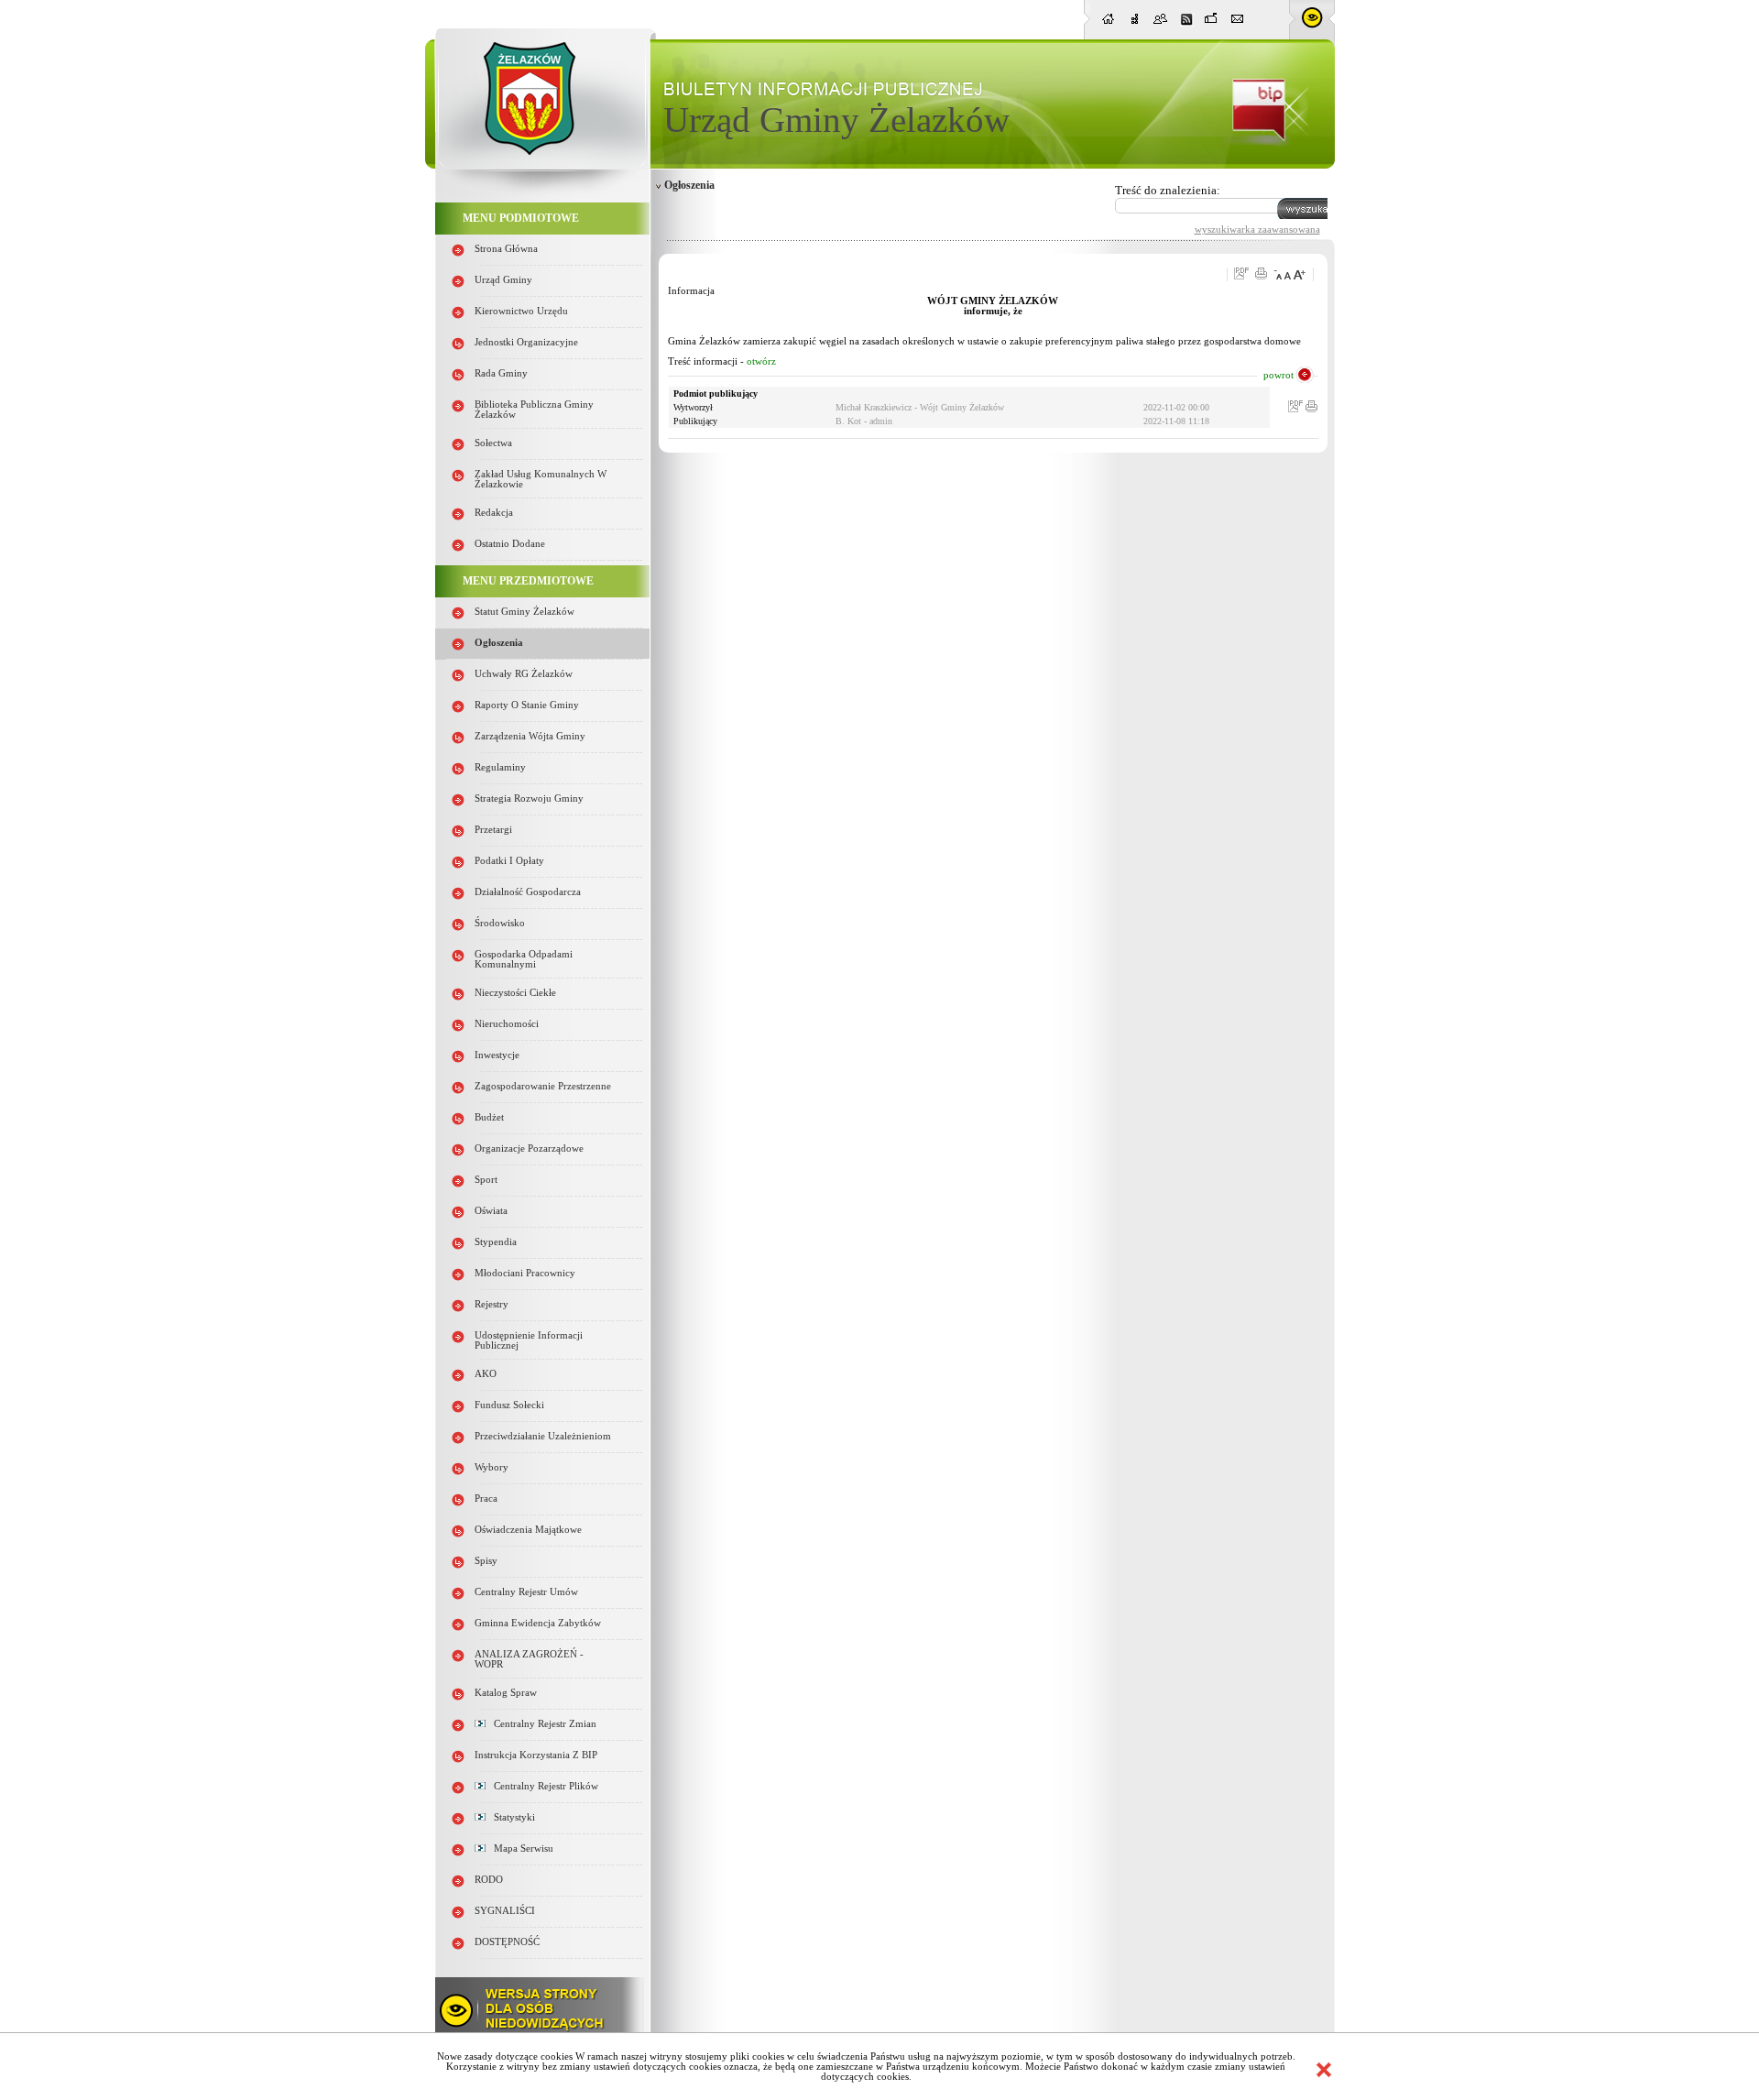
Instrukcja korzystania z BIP (536, 1755)
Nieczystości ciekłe (515, 993)
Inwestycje (497, 1055)
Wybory (492, 1467)
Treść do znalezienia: (1168, 190)
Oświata (491, 1211)
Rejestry (492, 1304)
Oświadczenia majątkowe (528, 1530)
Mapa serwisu (519, 1848)
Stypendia (496, 1242)
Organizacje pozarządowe (529, 1148)
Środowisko (500, 923)
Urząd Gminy (503, 280)
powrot (1278, 375)
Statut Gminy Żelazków (524, 612)
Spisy (486, 1561)
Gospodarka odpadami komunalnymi (524, 959)
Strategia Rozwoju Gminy (529, 798)
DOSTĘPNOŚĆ (507, 1942)
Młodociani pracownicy (525, 1273)
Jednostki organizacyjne (526, 342)
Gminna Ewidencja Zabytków (538, 1623)
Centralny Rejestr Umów (526, 1592)
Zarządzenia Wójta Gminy (530, 736)
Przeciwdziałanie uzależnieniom (543, 1436)
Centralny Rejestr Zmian (541, 1724)
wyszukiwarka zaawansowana (1257, 229)
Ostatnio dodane (510, 544)
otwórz (761, 361)
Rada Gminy (501, 373)
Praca (486, 1498)
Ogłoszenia (499, 643)
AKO (486, 1374)
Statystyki (510, 1817)
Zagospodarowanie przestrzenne (543, 1086)
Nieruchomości (507, 1024)
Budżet (489, 1117)
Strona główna (506, 249)
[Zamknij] (1324, 2070)
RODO (489, 1880)
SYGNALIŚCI (505, 1911)
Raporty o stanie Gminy (527, 705)
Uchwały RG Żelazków (524, 674)
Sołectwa (493, 443)
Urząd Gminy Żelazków (836, 120)
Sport (486, 1180)
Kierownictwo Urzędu (521, 311)
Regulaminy (500, 767)
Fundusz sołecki (509, 1405)
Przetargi (493, 830)
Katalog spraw (506, 1693)
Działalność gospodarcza (528, 892)
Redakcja (494, 513)
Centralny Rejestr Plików (542, 1786)
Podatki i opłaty (509, 861)
